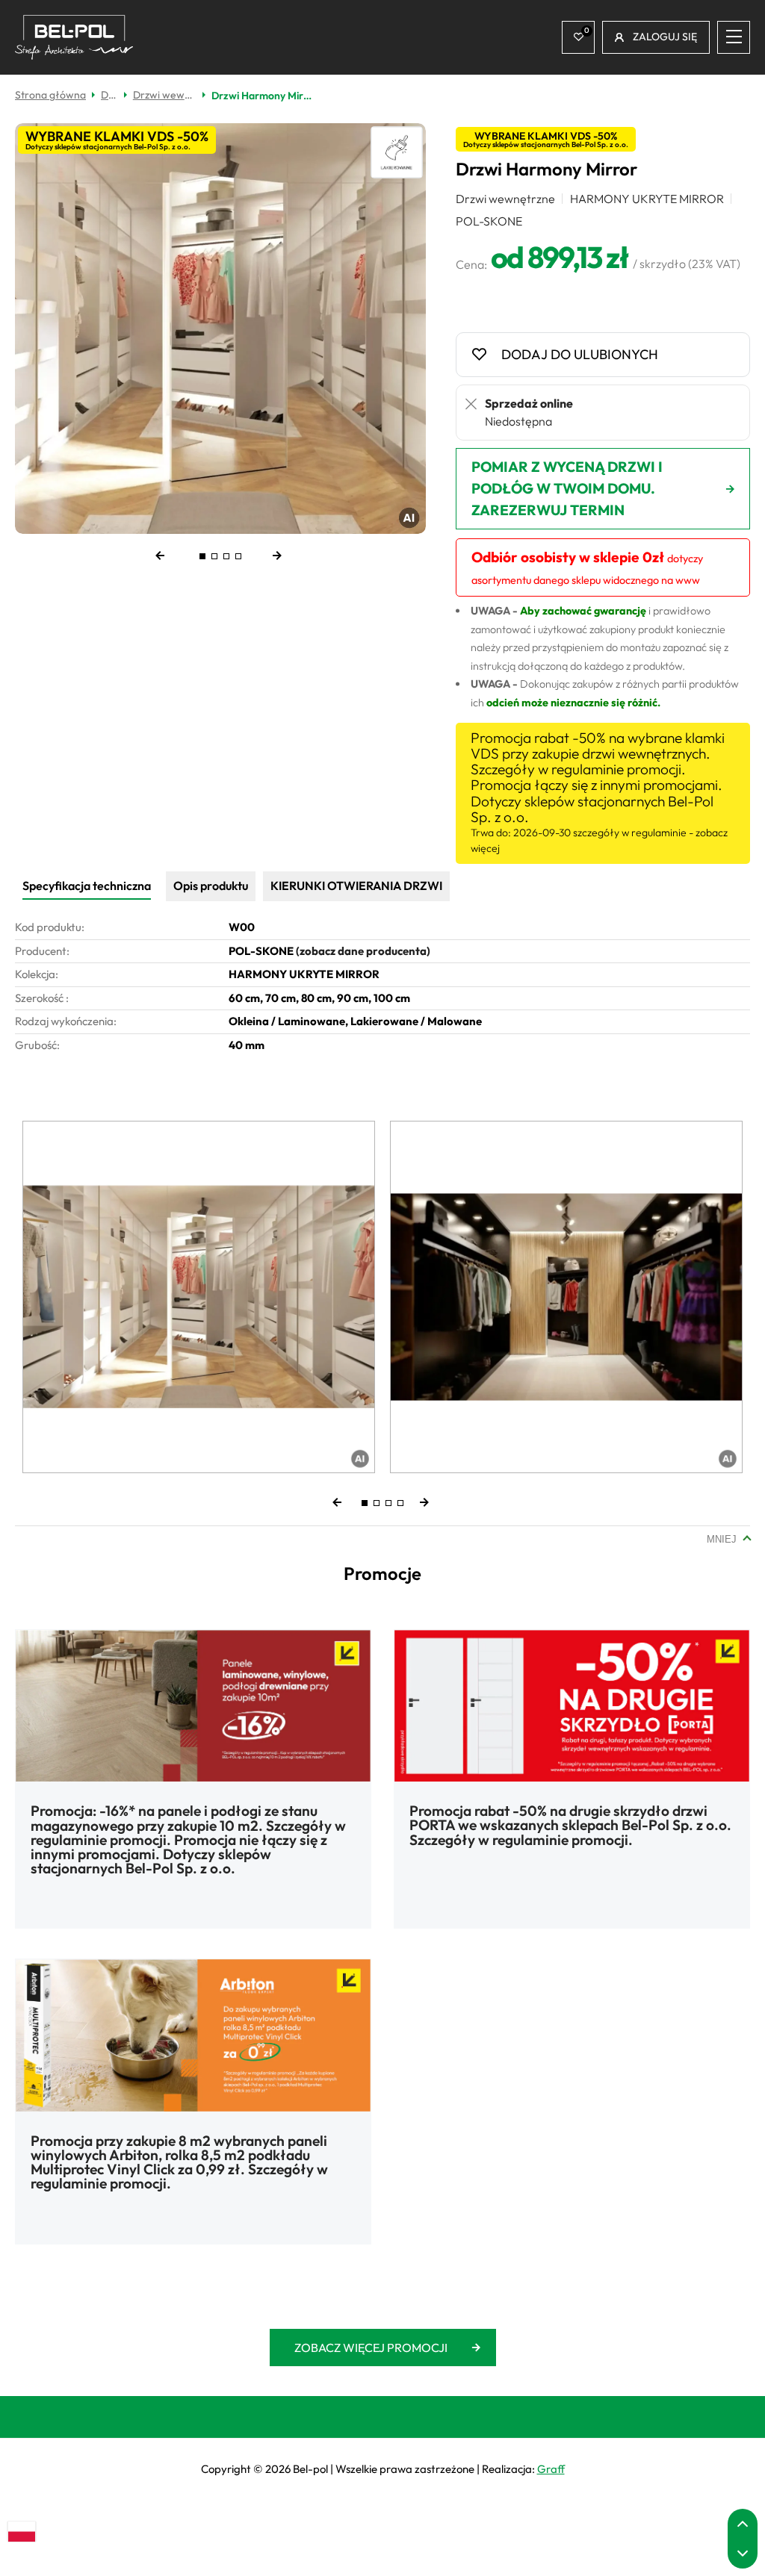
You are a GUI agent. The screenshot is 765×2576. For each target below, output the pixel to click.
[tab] (87, 886)
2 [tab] (214, 556)
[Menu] (734, 37)
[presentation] (87, 886)
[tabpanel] (220, 329)
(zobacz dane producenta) (363, 951)
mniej (722, 1539)
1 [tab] (202, 556)
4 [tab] (238, 556)
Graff (551, 2469)
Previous (174, 556)
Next (267, 556)
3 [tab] (226, 556)
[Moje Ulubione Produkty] (578, 37)
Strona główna (50, 95)
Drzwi (111, 95)
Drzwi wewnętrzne (167, 95)
